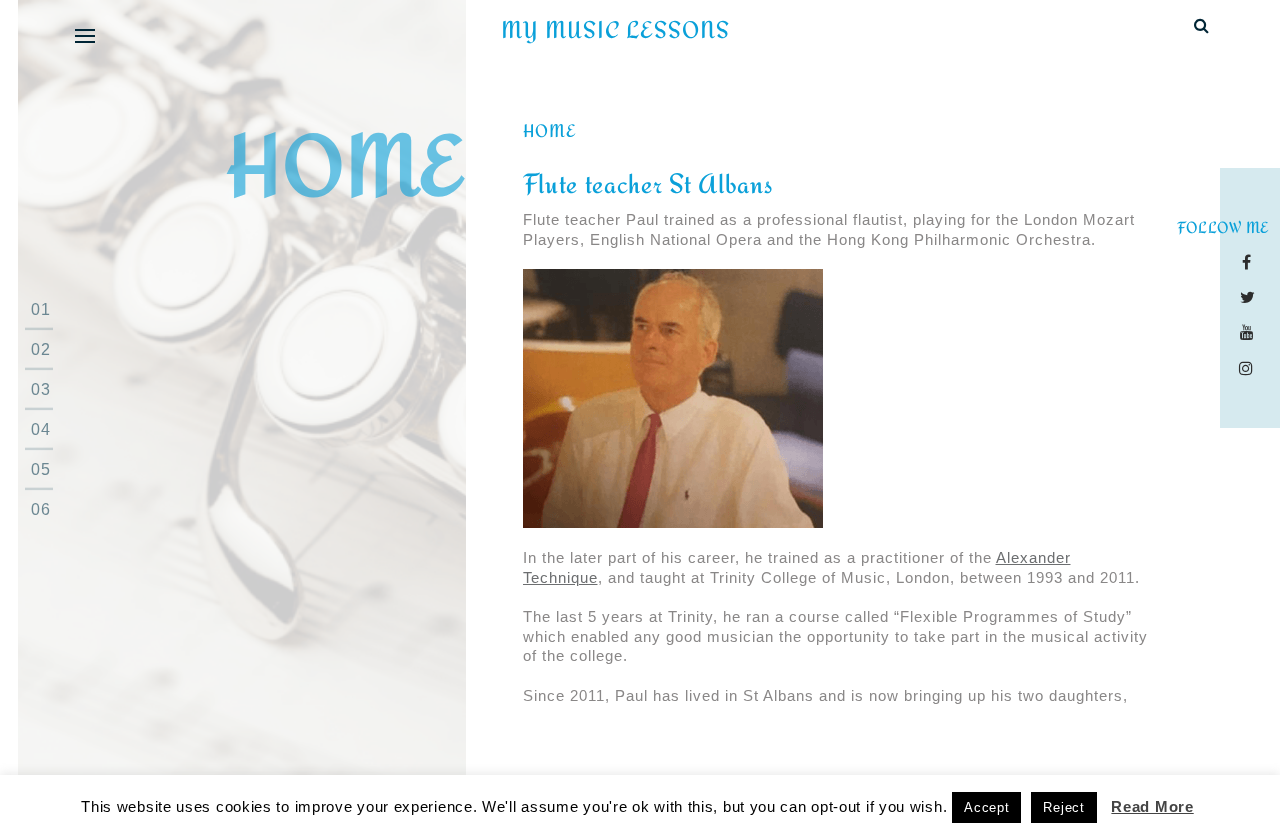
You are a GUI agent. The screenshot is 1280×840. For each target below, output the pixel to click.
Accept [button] (986, 807)
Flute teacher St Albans (648, 183)
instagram (1250, 368)
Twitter (1250, 297)
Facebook (1250, 262)
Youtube (1250, 332)
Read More (1152, 806)
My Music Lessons (615, 30)
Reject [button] (1063, 807)
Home (550, 130)
